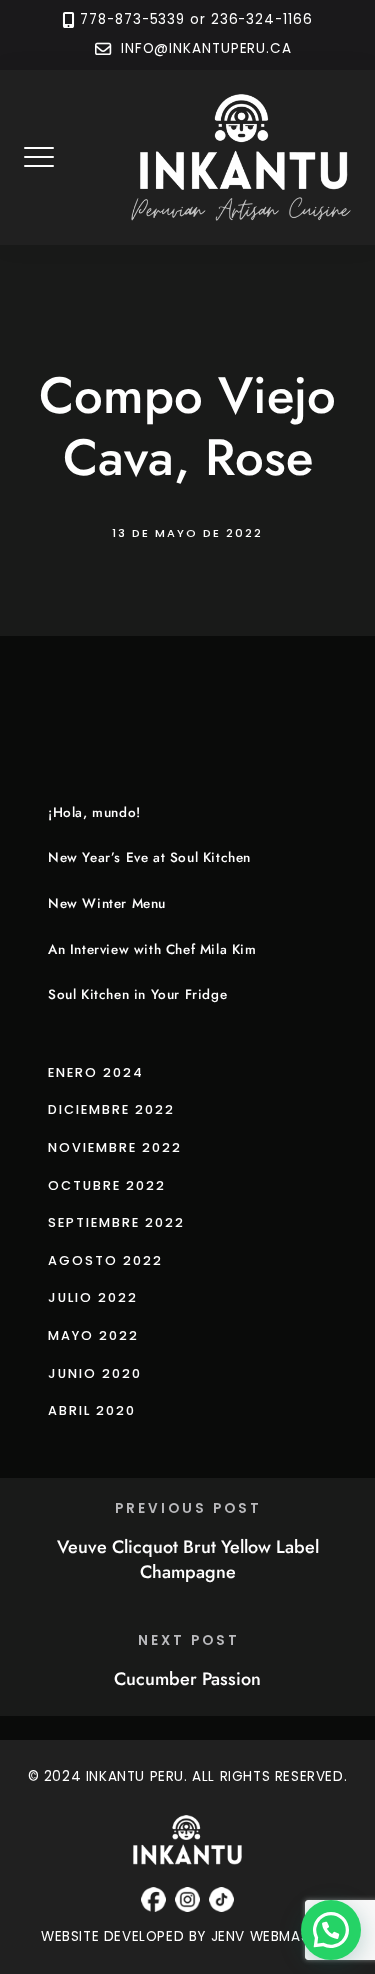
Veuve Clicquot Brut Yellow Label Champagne (188, 1559)
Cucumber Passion (187, 1679)
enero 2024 (96, 1072)
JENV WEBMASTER (272, 1936)
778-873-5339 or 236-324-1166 (196, 19)
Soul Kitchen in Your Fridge (137, 994)
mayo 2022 (93, 1335)
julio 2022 (93, 1297)
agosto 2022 (105, 1260)
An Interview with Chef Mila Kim (152, 949)
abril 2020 (92, 1410)
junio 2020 (95, 1373)
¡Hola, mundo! (94, 812)
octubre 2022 (107, 1185)
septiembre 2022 (116, 1222)
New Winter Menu (107, 903)
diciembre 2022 (111, 1109)
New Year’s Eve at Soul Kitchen (149, 857)
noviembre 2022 (115, 1147)
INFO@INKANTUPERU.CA (204, 49)
